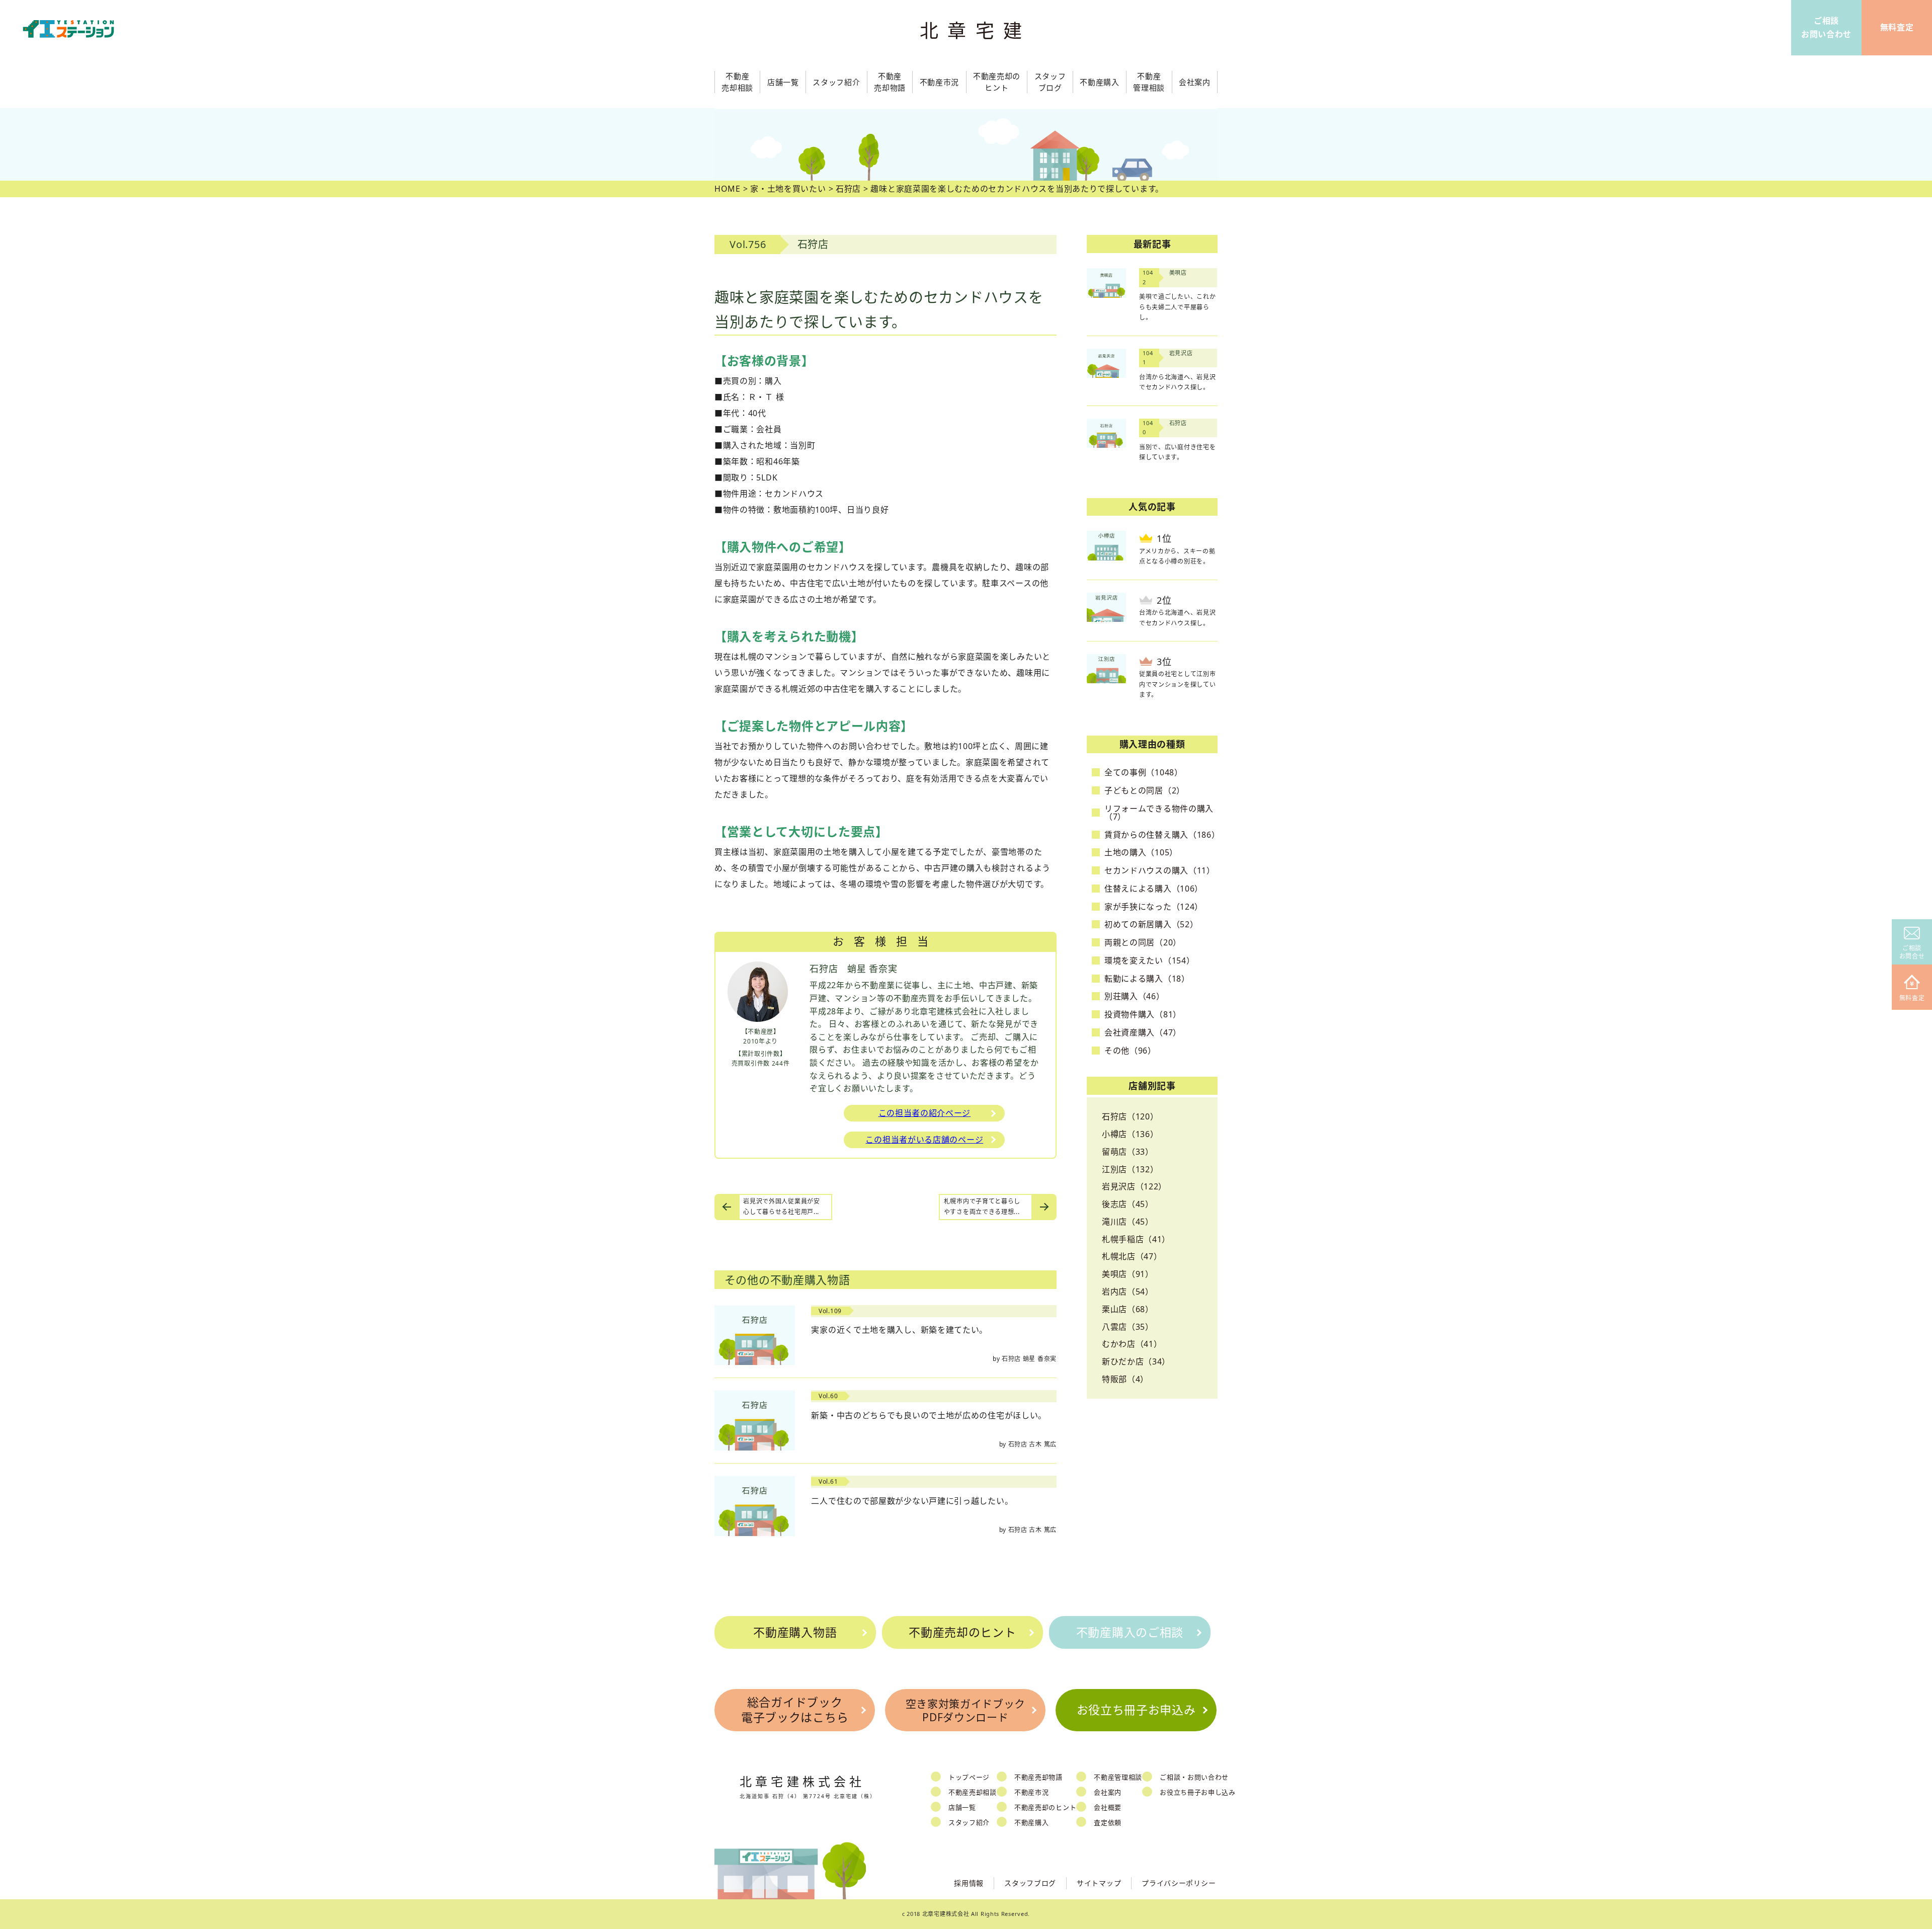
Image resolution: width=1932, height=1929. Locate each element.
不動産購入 (1032, 1822)
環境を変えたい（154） (1149, 960)
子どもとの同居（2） (1145, 790)
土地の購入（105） (1141, 852)
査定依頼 (1108, 1822)
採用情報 (969, 1883)
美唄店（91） (1128, 1274)
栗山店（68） (1128, 1309)
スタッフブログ (1030, 1883)
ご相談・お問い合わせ (1194, 1777)
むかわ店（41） (1132, 1344)
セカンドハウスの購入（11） (1160, 870)
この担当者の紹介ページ (925, 1113)
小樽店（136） (1130, 1134)
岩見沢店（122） (1134, 1186)
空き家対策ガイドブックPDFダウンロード (966, 1710)
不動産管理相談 (1118, 1777)
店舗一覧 (962, 1807)
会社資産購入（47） (1143, 1032)
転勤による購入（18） (1147, 979)
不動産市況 (940, 82)
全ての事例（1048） (1144, 772)
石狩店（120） (1130, 1116)
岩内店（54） (1128, 1292)
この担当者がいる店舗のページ (924, 1140)
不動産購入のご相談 (1130, 1632)
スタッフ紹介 (969, 1822)
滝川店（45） (1128, 1222)
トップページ (969, 1777)
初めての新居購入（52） (1151, 924)
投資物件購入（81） (1143, 1014)
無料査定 (1912, 998)
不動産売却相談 (973, 1792)
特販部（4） (1125, 1379)
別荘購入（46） (1135, 996)
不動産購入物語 (795, 1632)
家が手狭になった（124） (1154, 907)
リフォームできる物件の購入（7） (1159, 813)
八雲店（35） (1128, 1327)
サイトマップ (1099, 1883)
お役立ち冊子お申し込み (1198, 1792)
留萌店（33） (1128, 1152)
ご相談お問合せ (1912, 952)
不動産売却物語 (1038, 1777)
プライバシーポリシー (1179, 1883)
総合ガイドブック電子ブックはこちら (795, 1710)
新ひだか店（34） (1136, 1361)
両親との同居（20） (1143, 942)
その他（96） (1130, 1051)
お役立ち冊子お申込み (1136, 1710)
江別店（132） (1130, 1169)
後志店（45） (1128, 1204)
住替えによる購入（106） (1154, 889)
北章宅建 (976, 30)
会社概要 (1108, 1807)
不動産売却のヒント (962, 1632)
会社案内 (1108, 1792)
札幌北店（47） (1132, 1256)
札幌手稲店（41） (1136, 1239)
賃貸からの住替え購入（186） (1162, 835)
